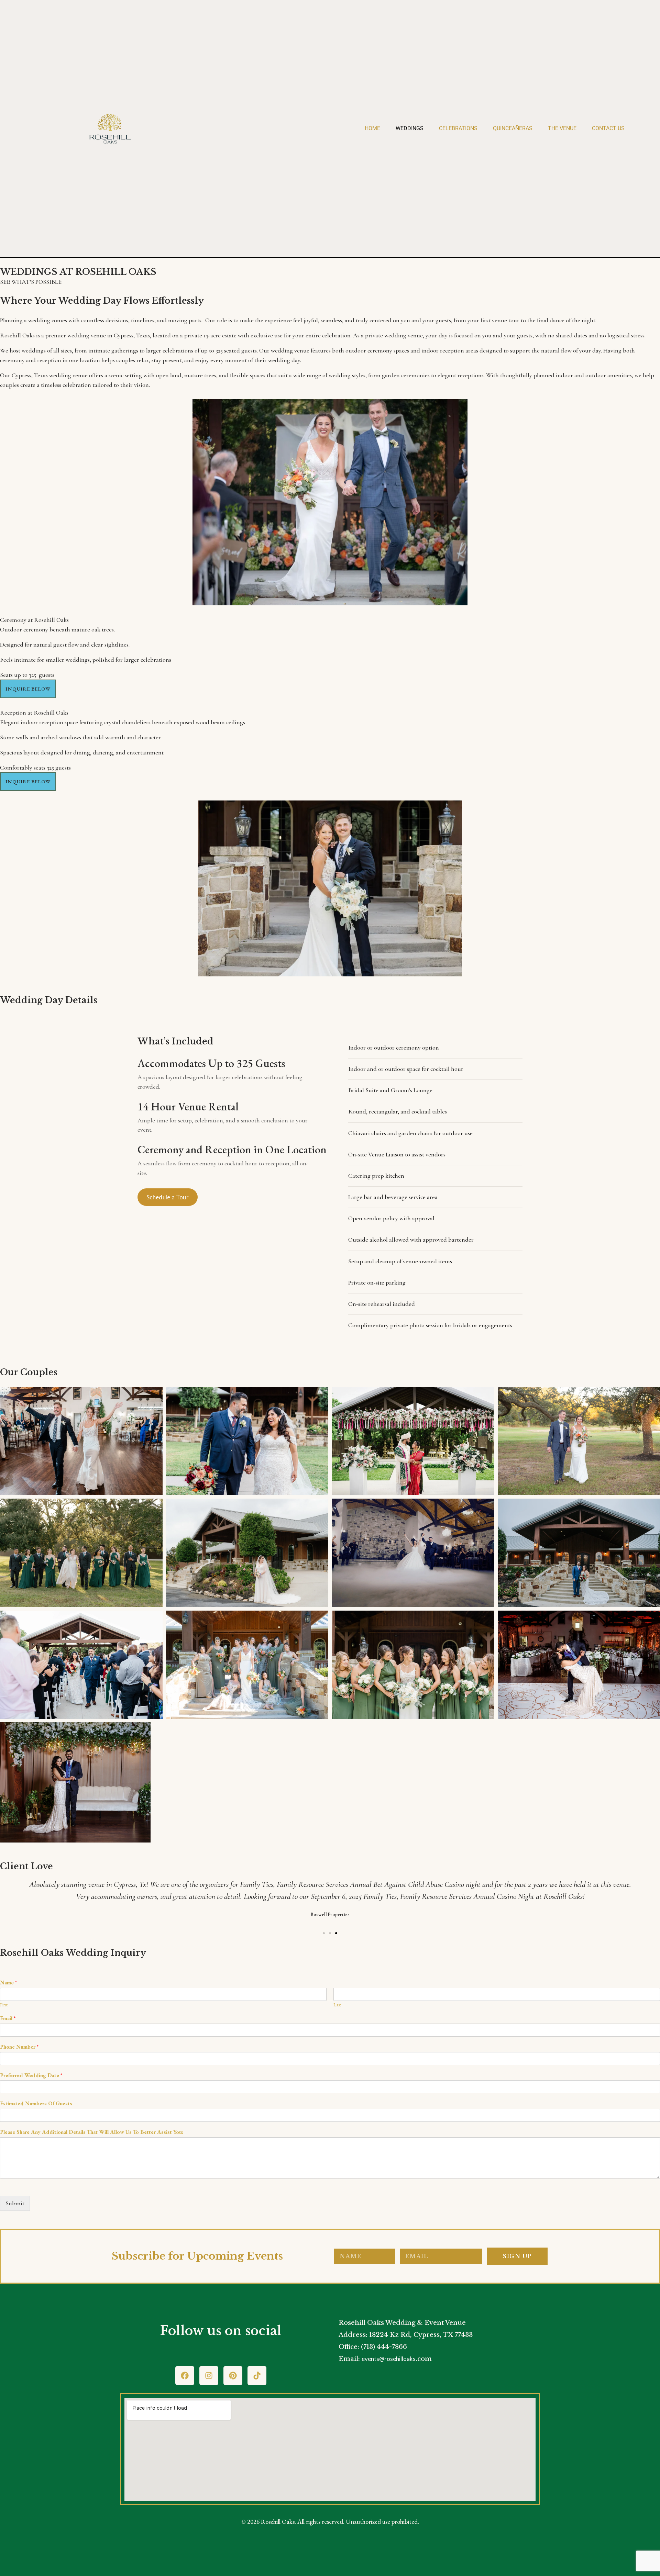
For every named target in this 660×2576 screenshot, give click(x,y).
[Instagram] (209, 2376)
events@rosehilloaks (389, 2359)
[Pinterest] (233, 2376)
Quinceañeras (513, 128)
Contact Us (608, 128)
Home (372, 128)
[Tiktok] (257, 2376)
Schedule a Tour (168, 1197)
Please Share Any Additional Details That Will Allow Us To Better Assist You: (92, 2132)
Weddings (410, 128)
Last (337, 2005)
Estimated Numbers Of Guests (36, 2104)
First (4, 2005)
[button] (28, 689)
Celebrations (458, 128)
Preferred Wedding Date (31, 2075)
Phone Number (19, 2047)
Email (8, 2018)
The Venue (562, 128)
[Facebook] (185, 2376)
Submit (15, 2203)
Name (8, 1983)
